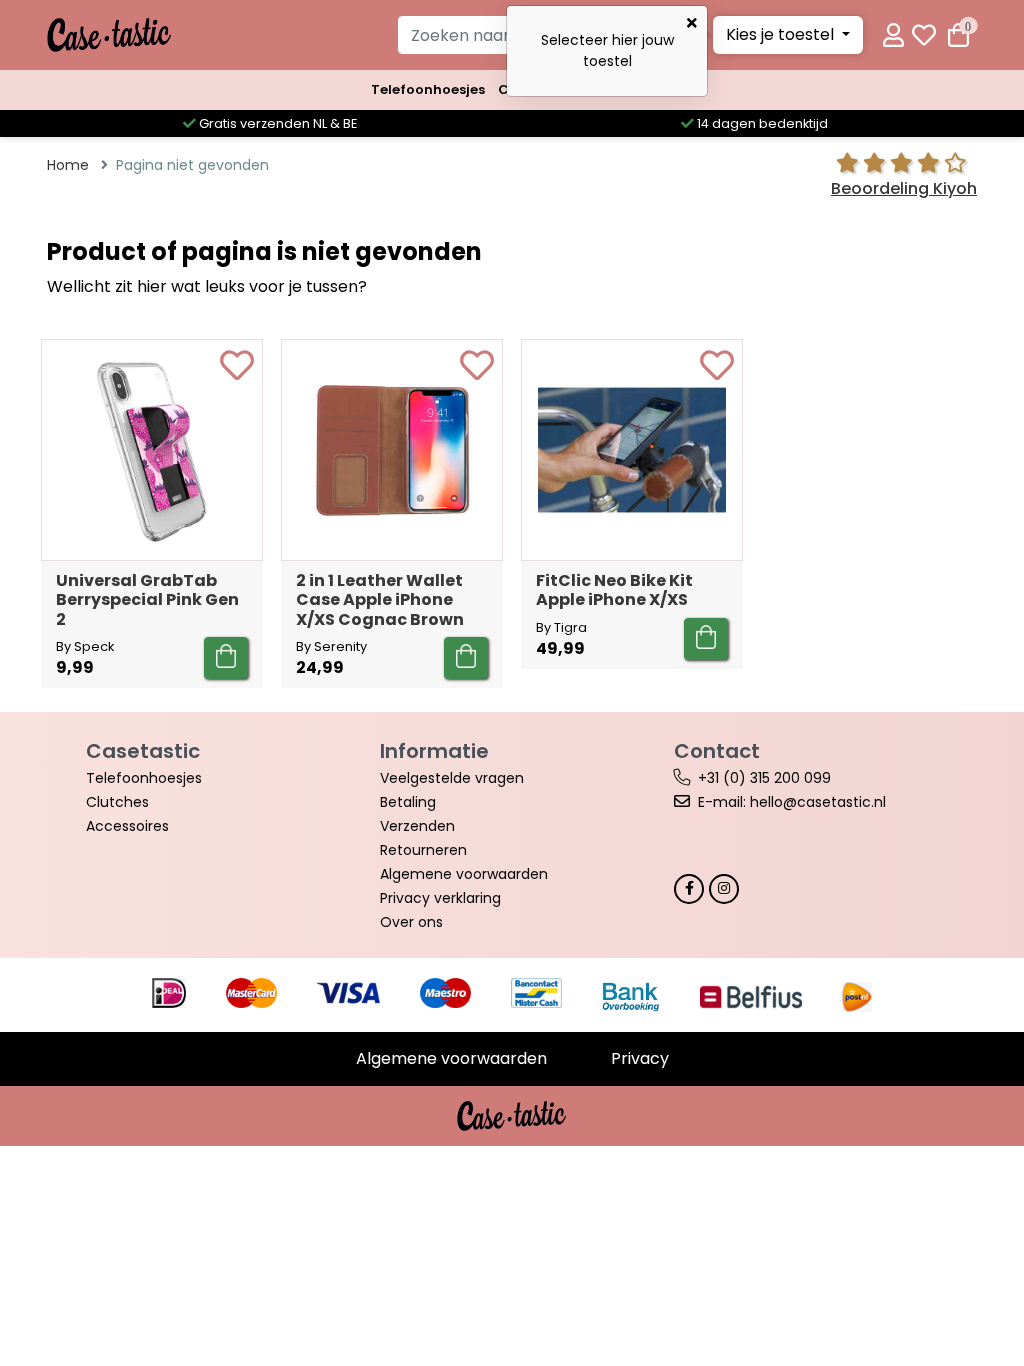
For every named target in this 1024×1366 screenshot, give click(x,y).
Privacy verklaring (440, 898)
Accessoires (127, 826)
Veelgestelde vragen (452, 778)
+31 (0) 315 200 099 (764, 778)
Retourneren (423, 850)
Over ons (411, 922)
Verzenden (417, 826)
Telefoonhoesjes (428, 89)
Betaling (408, 802)
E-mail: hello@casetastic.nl (792, 802)
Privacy (640, 1058)
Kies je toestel (782, 34)
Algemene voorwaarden (464, 874)
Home (68, 165)
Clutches (117, 802)
